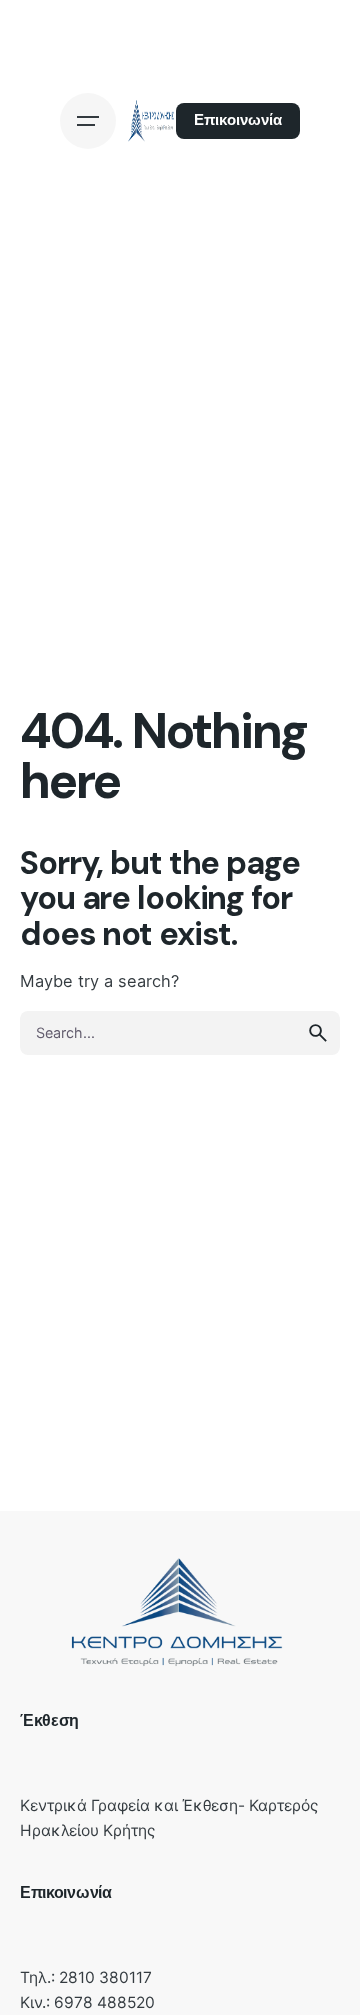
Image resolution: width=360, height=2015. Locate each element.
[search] (318, 1033)
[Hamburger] (88, 121)
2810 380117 (105, 1977)
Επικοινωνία (238, 120)
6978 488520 (104, 2002)
